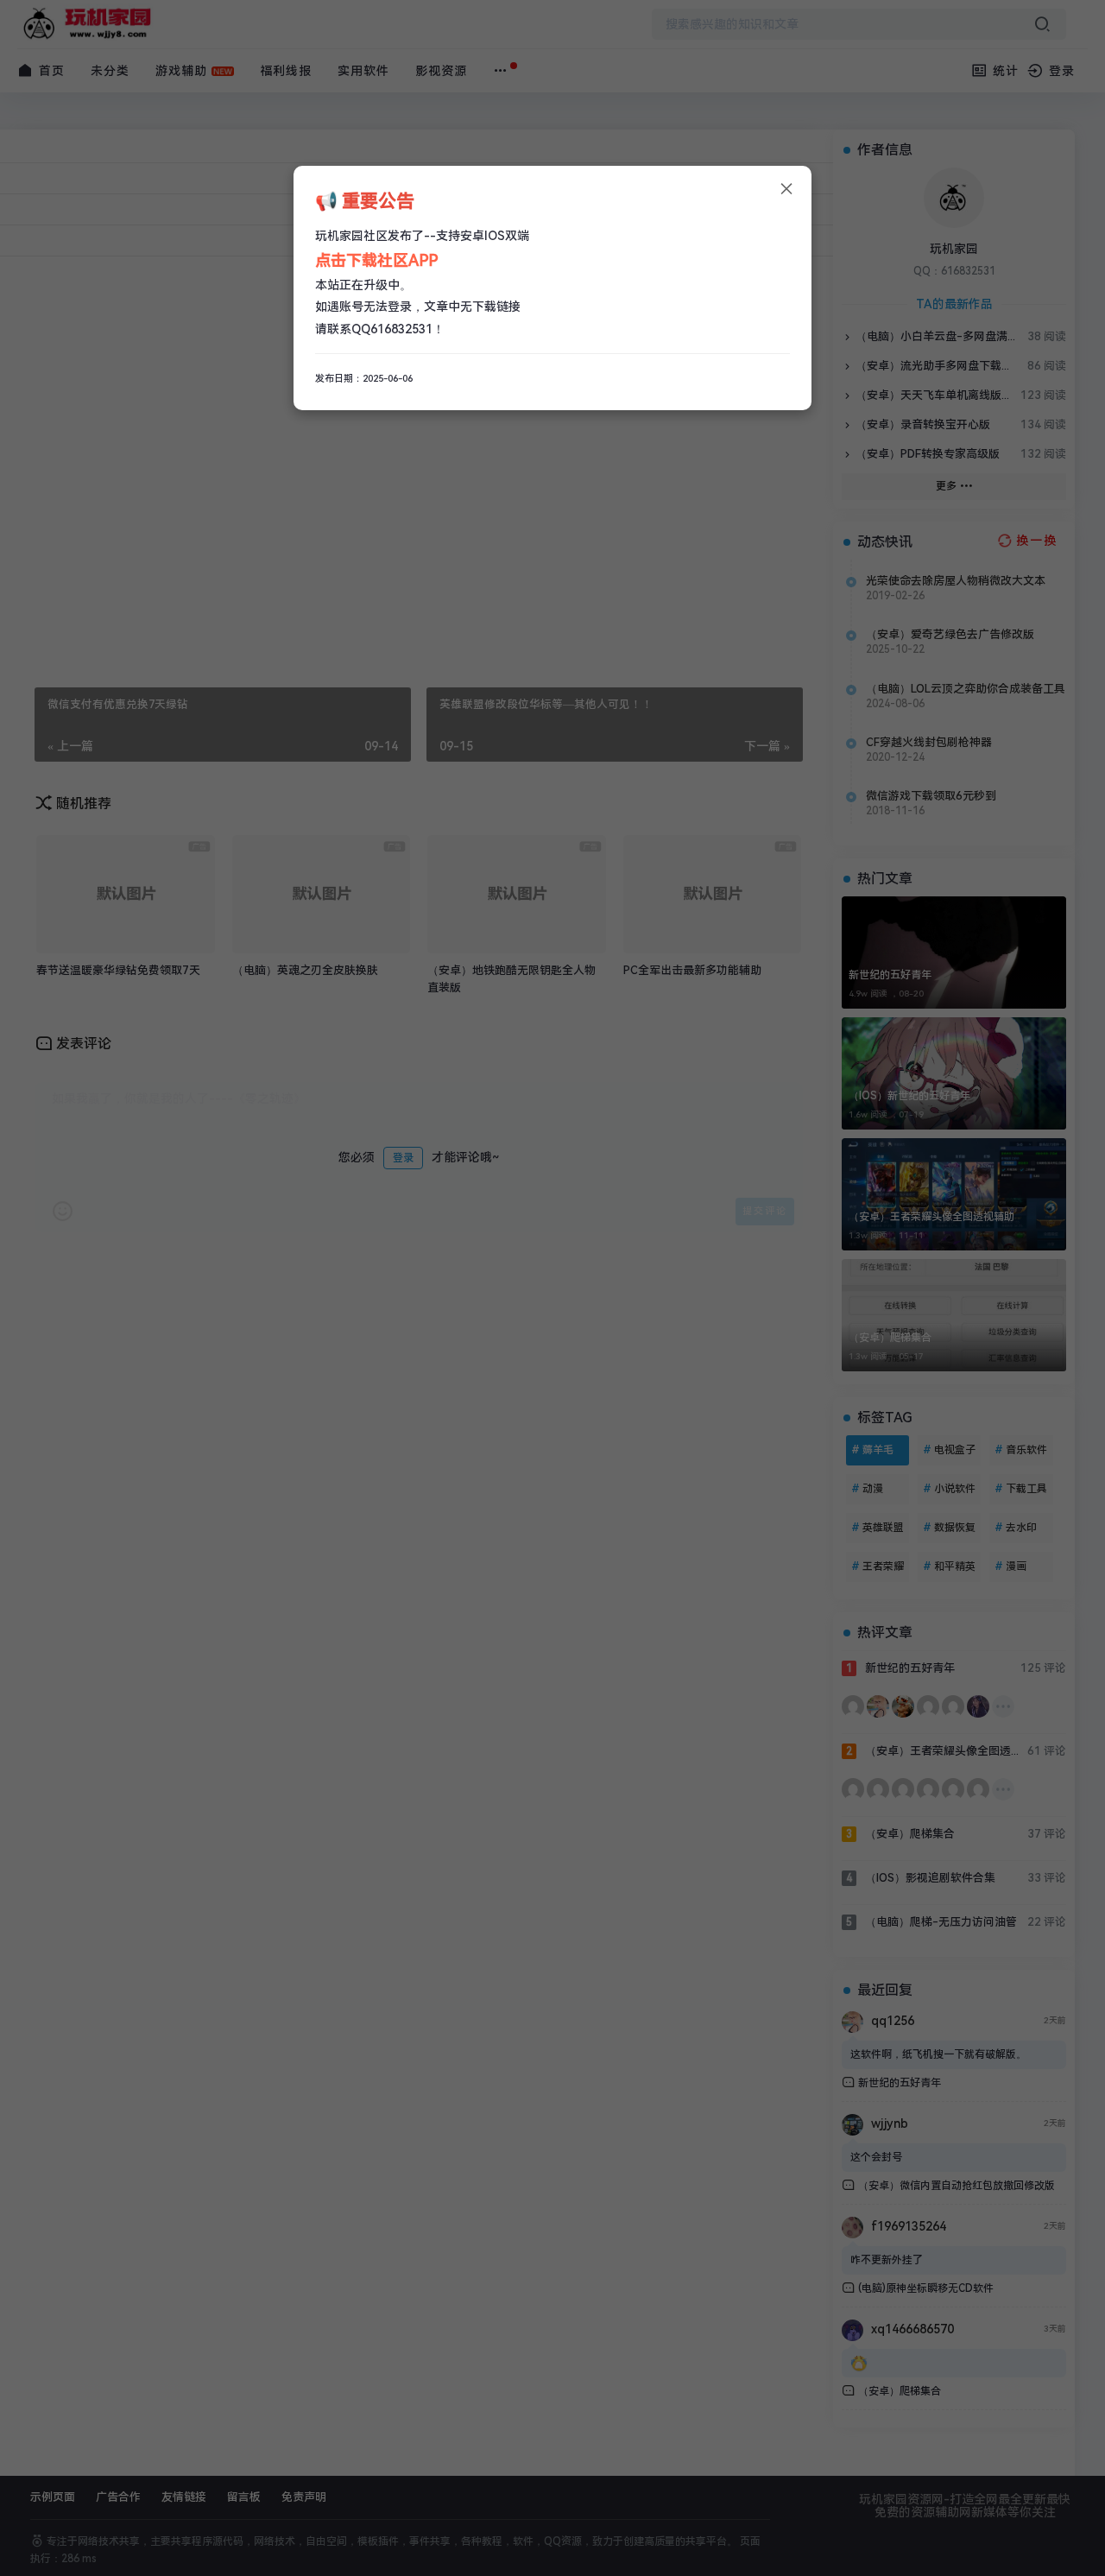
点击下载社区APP (376, 260)
